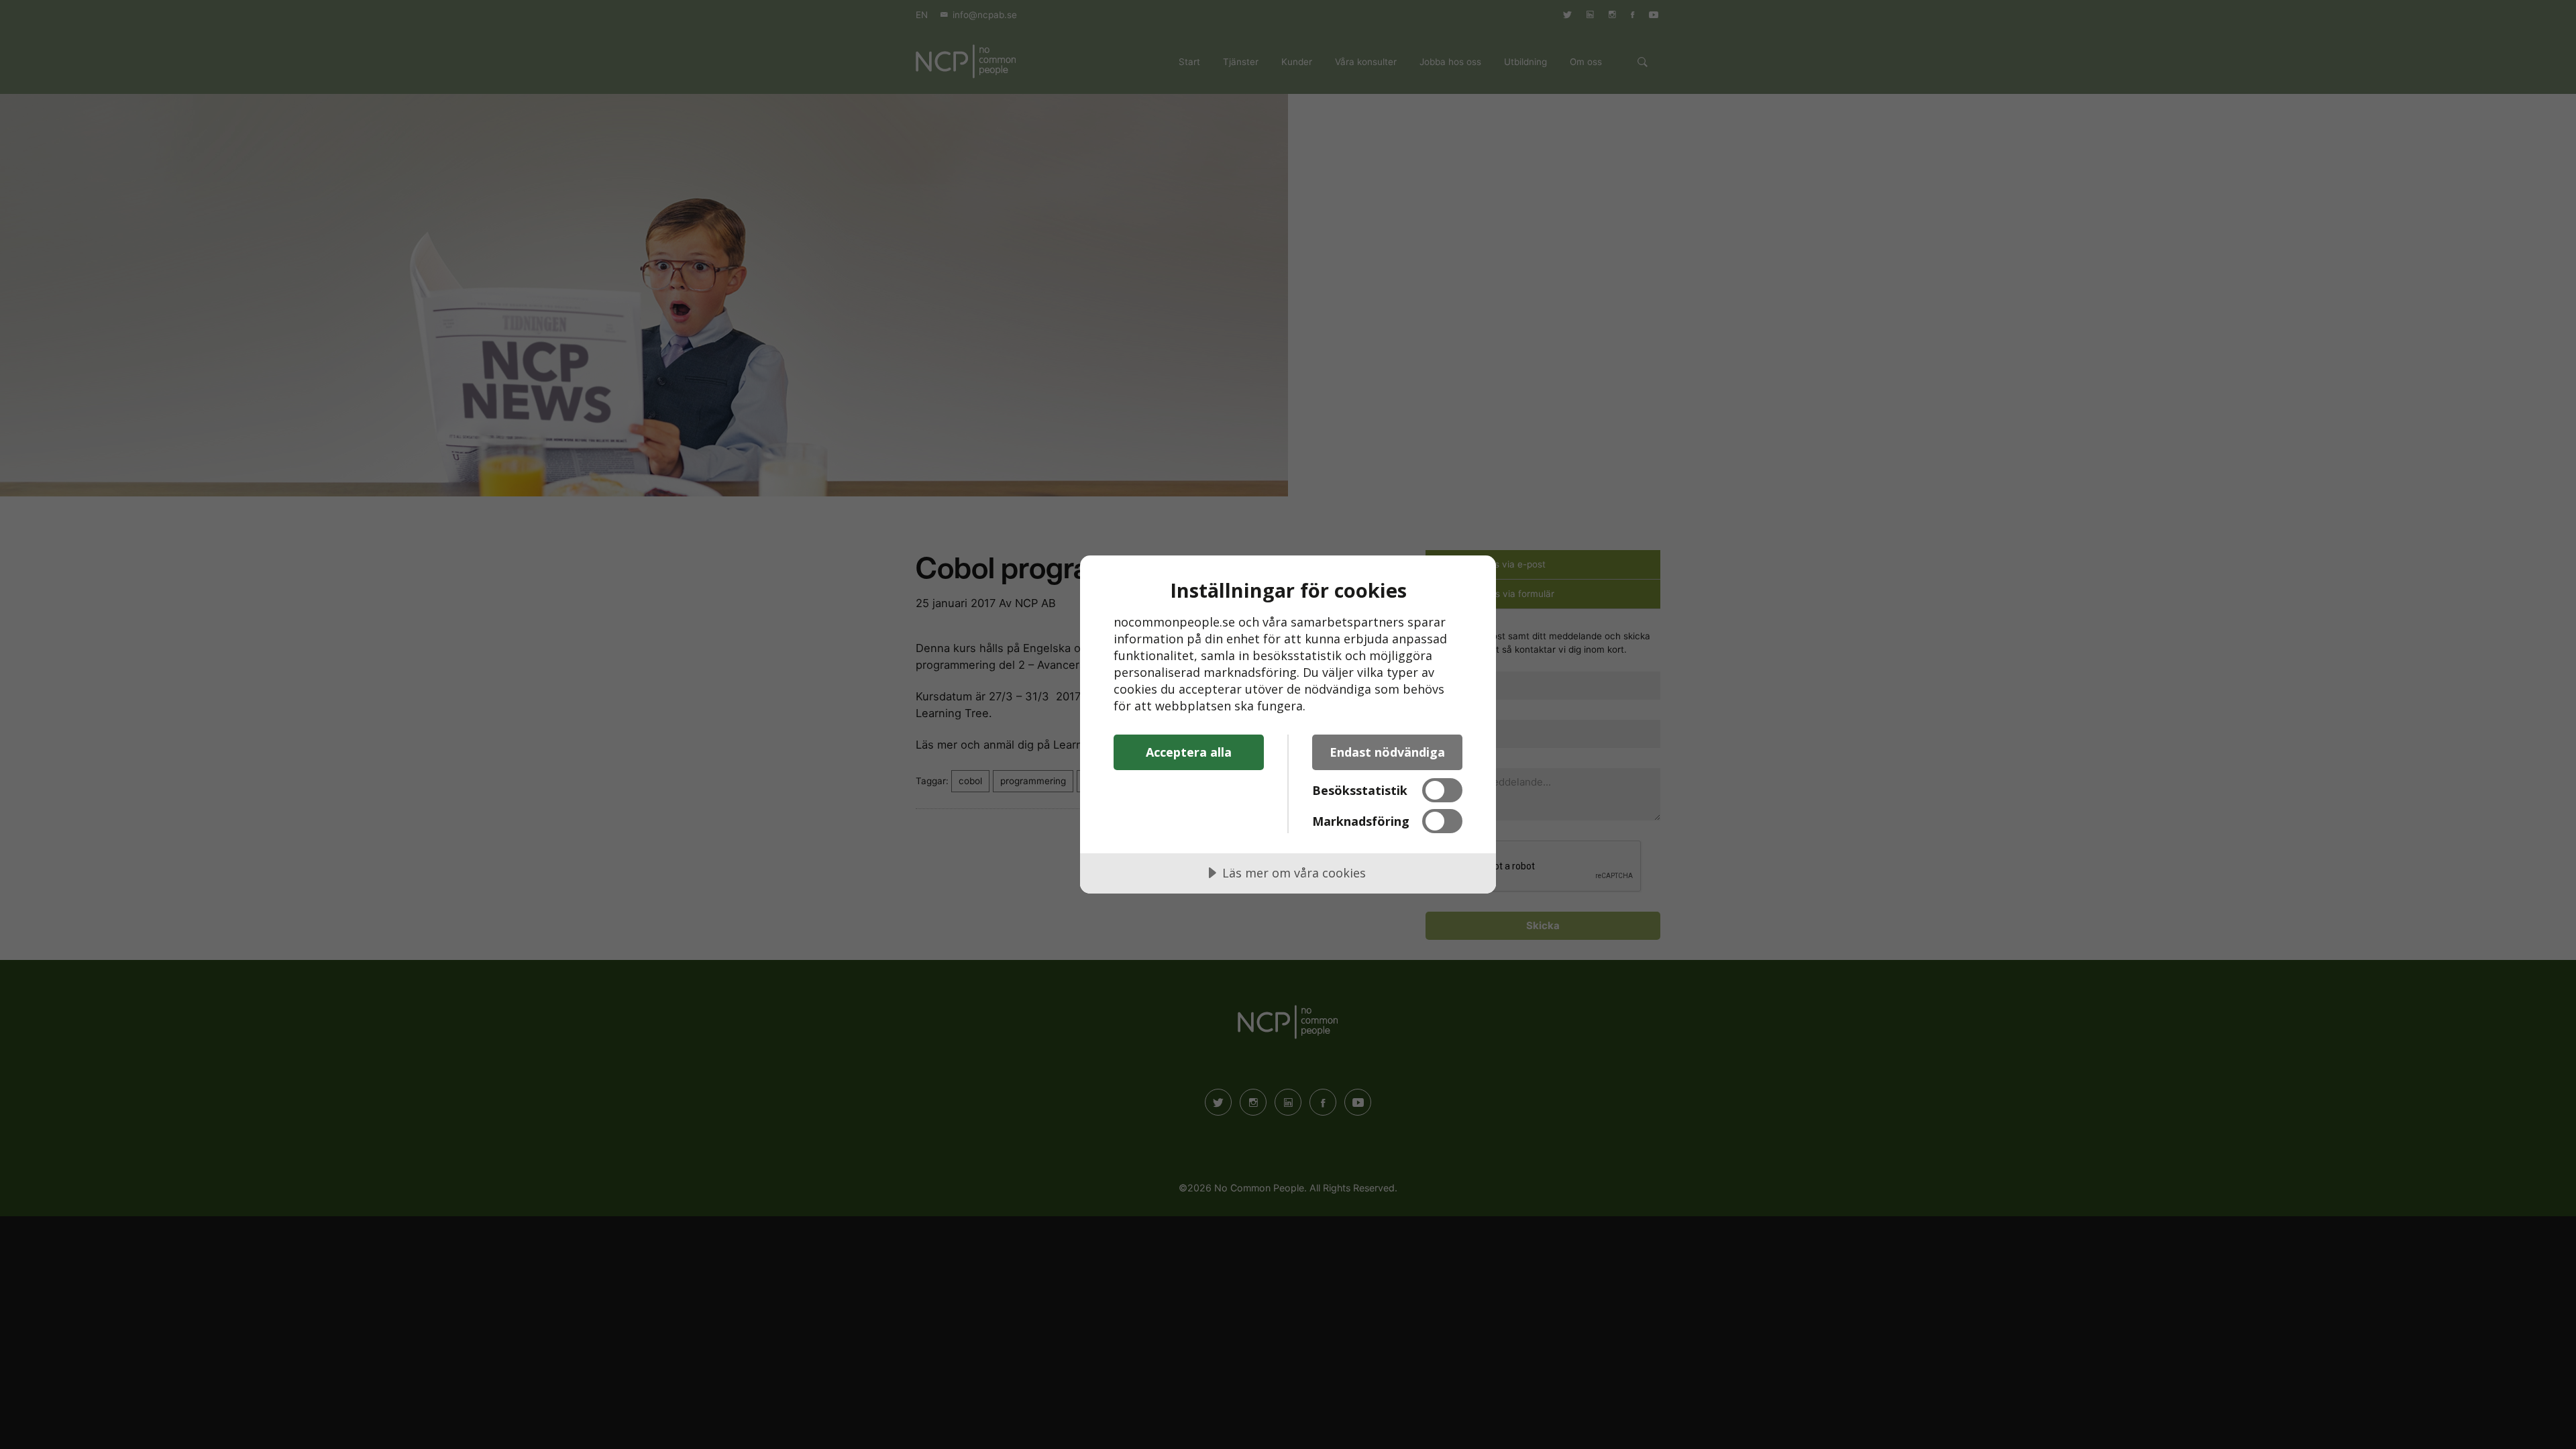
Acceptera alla (1189, 752)
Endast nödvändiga (1387, 752)
